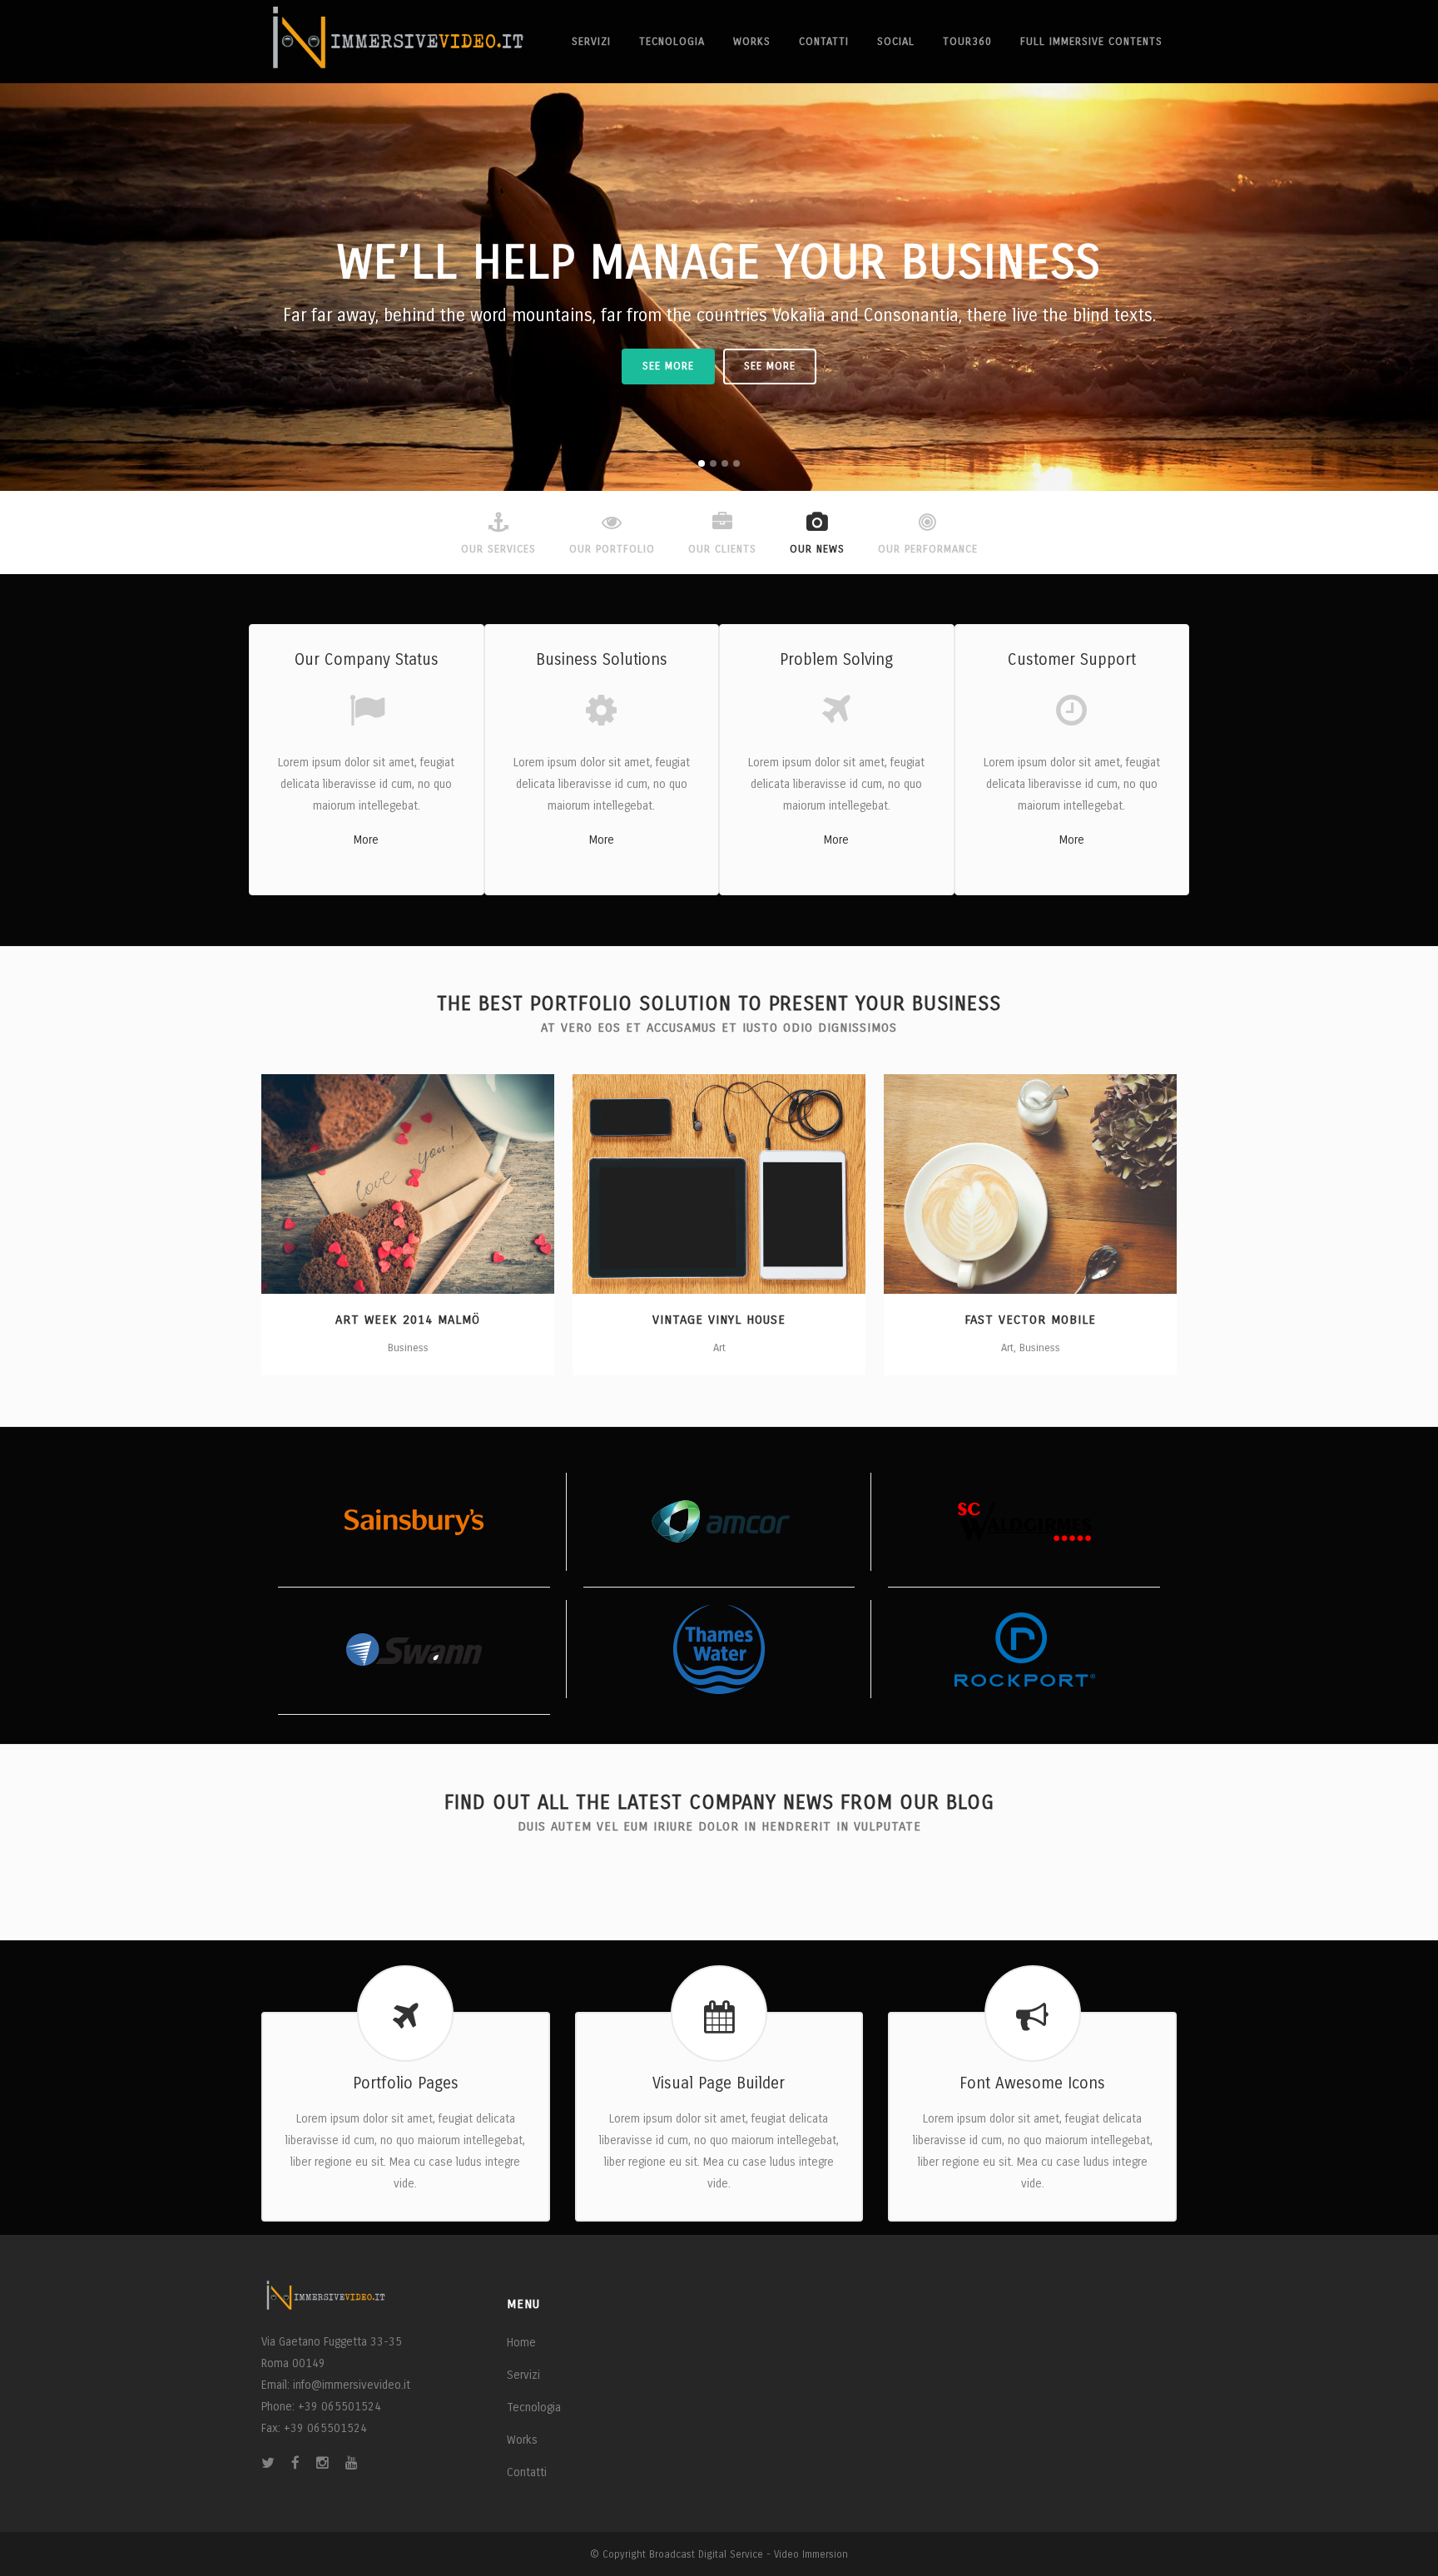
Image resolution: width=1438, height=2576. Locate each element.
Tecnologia (534, 2408)
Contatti (527, 2472)
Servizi (523, 2375)
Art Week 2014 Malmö (408, 1320)
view (443, 1181)
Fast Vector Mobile (1030, 1320)
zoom (376, 1181)
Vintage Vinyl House (719, 1320)
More (366, 840)
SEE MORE (668, 366)
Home (521, 2343)
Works (522, 2440)
